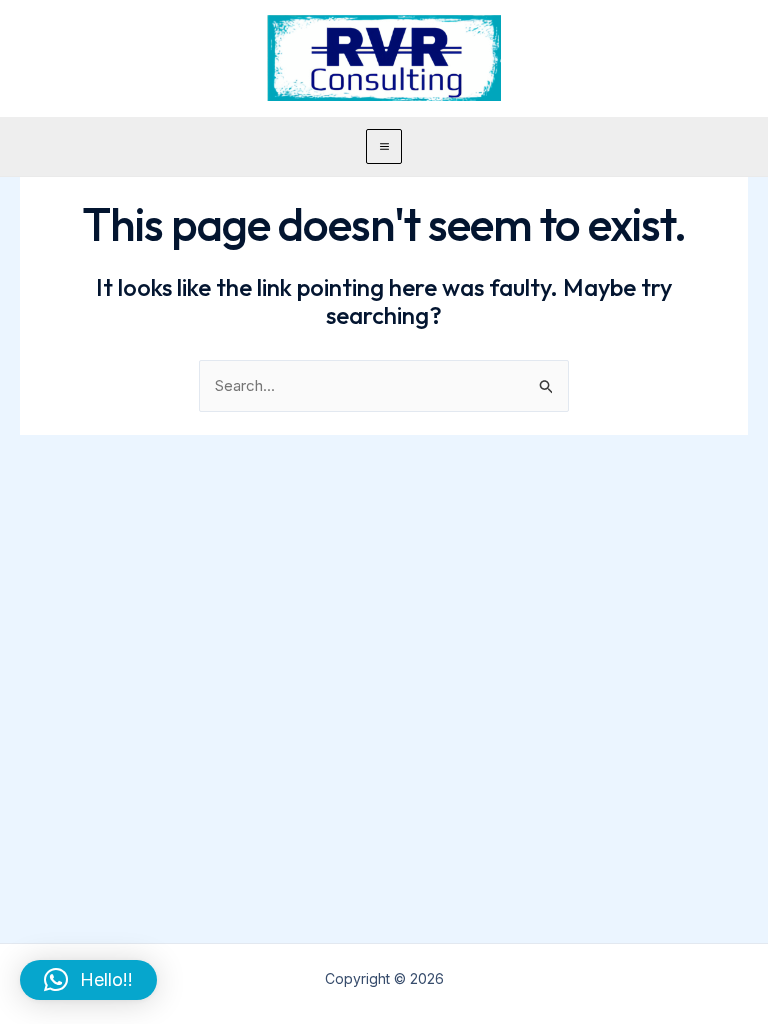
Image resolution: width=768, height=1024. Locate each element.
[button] (88, 980)
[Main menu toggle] (384, 147)
